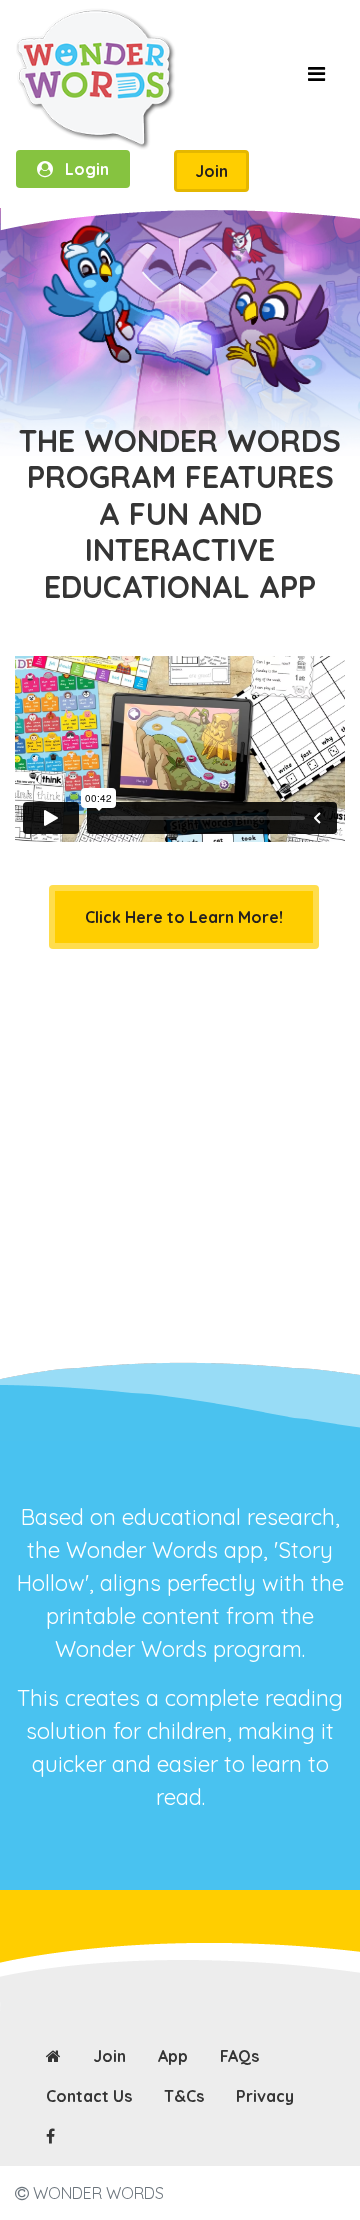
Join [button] (211, 171)
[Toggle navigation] (316, 79)
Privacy (265, 2096)
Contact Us (89, 2096)
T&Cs (184, 2096)
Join (109, 2056)
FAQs (239, 2056)
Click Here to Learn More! (184, 917)
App (173, 2056)
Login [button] (81, 169)
